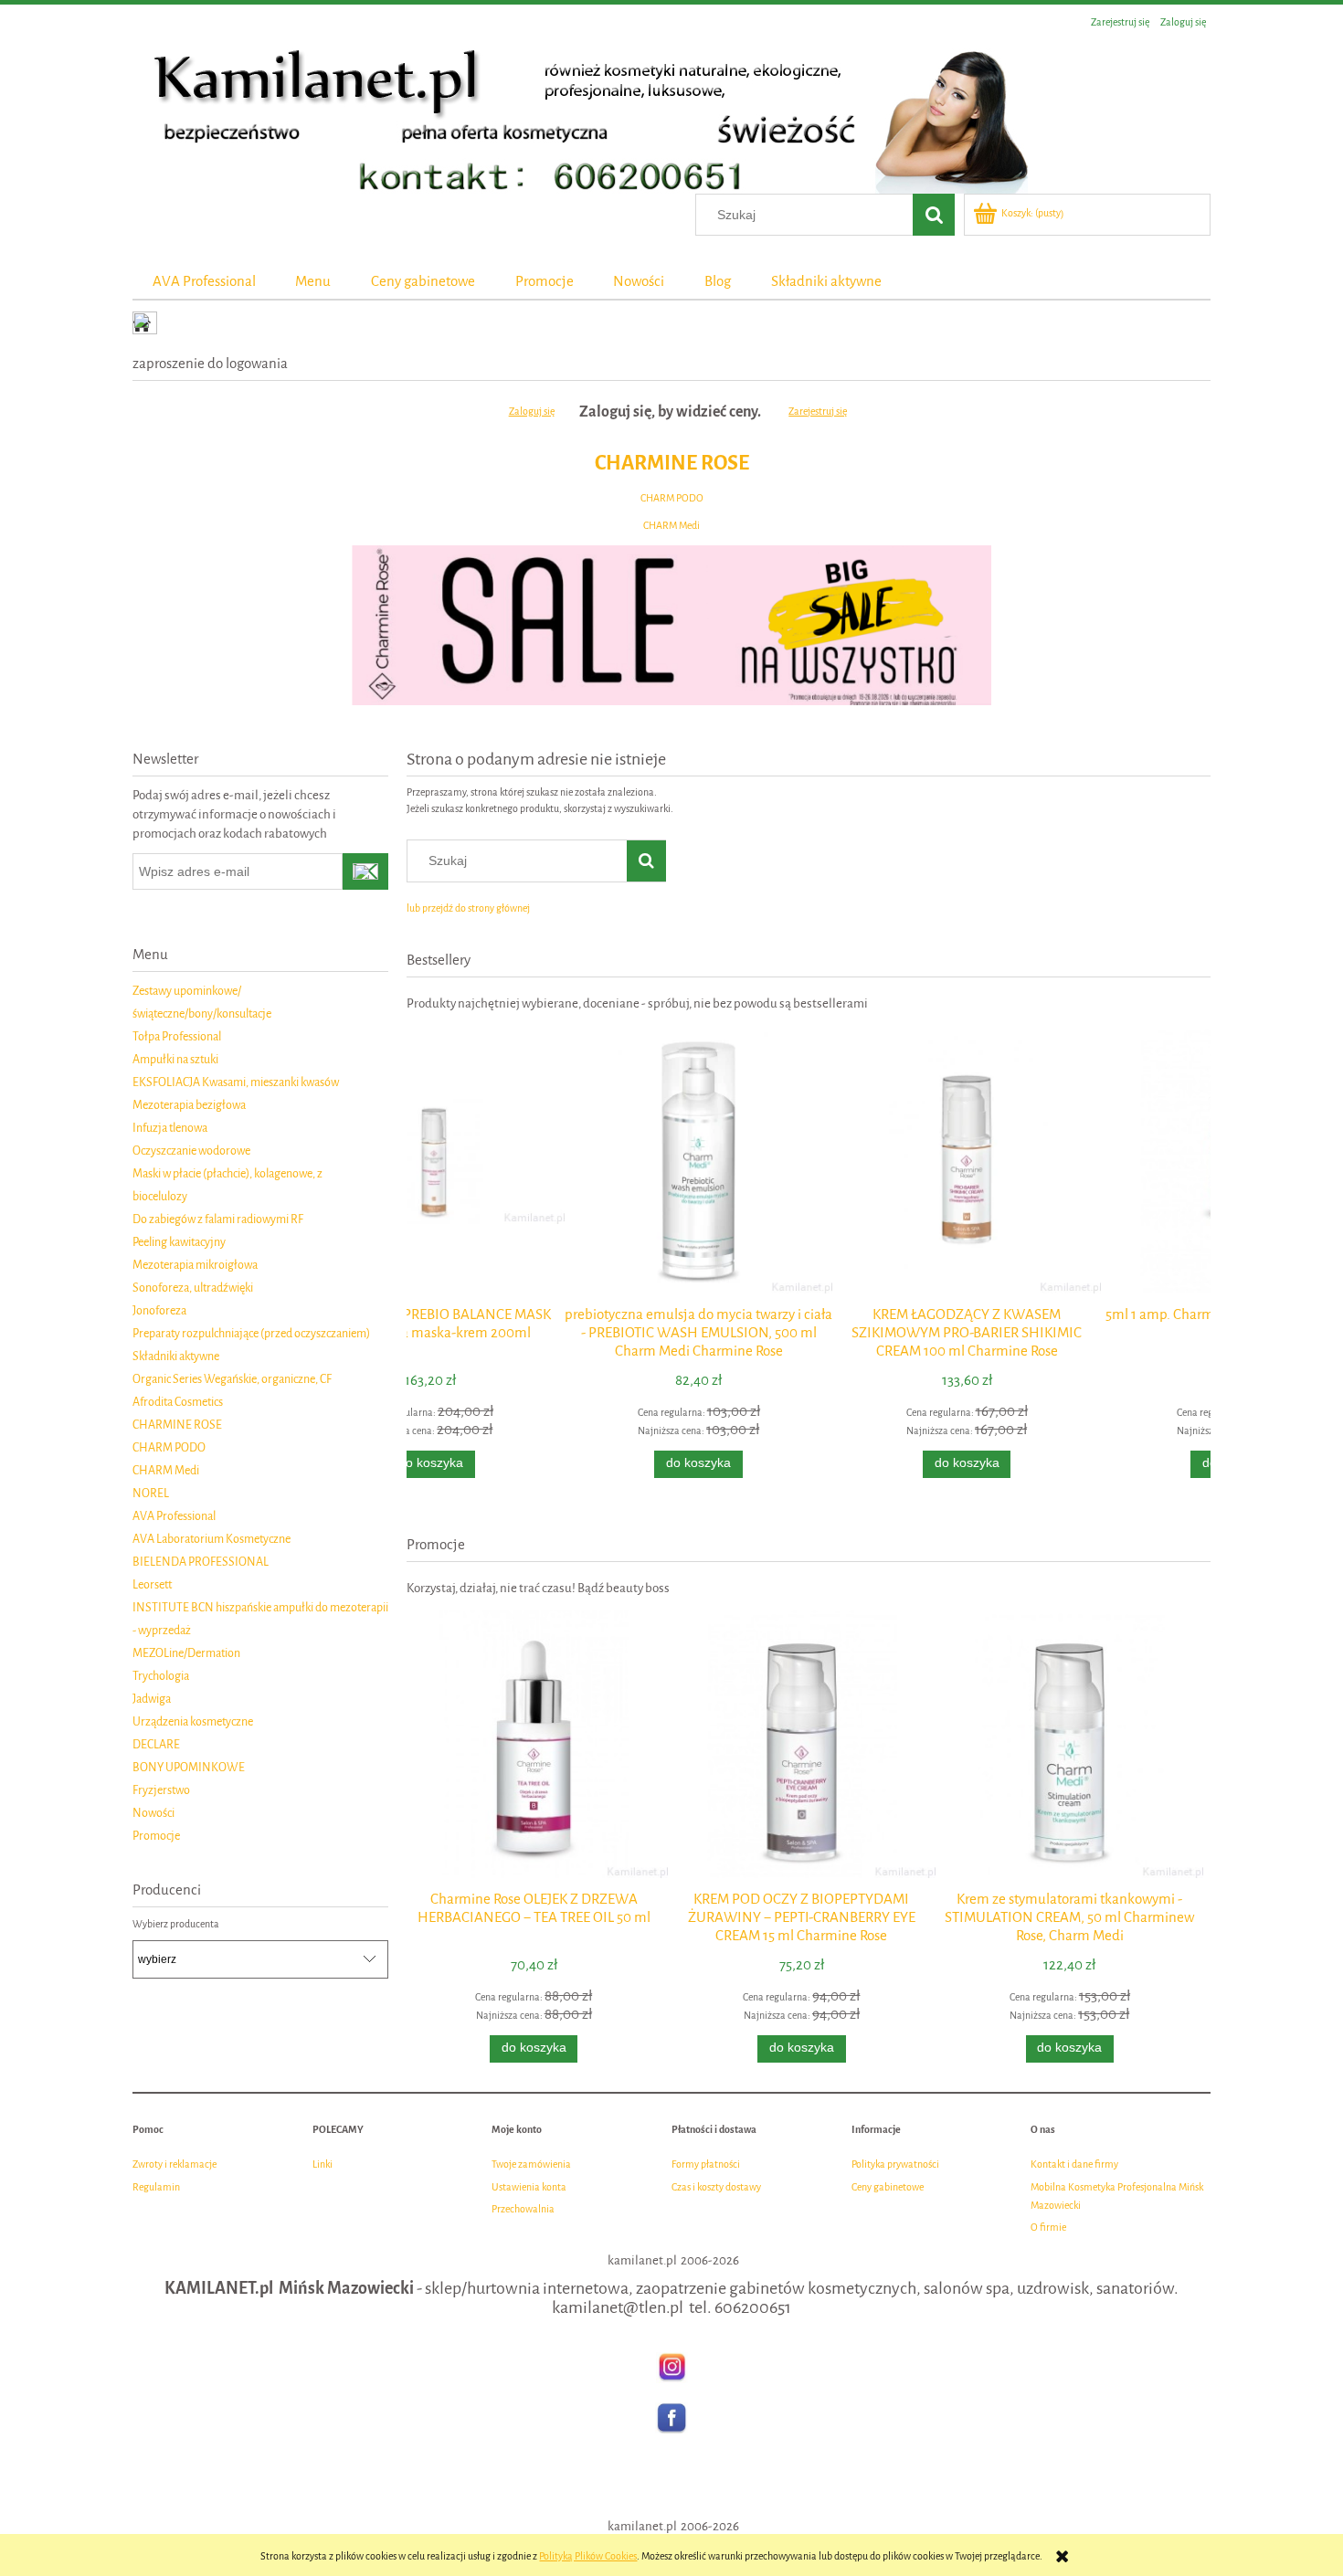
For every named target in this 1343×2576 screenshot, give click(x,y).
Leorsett (152, 1584)
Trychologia (161, 1676)
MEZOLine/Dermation (186, 1653)
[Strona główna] (580, 116)
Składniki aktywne (176, 1356)
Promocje (156, 1836)
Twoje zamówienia (531, 2164)
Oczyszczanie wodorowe (191, 1151)
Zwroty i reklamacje (174, 2164)
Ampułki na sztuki (175, 1059)
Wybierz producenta (176, 1925)
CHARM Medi (671, 526)
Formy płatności (706, 2164)
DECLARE (156, 1744)
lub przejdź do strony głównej (468, 908)
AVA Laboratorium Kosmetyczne (211, 1539)
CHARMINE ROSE (672, 463)
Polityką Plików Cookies (588, 2556)
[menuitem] (204, 281)
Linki (323, 2164)
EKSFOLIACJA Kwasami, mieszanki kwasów (236, 1082)
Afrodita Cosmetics (178, 1402)
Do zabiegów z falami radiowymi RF (218, 1219)
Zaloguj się (532, 412)
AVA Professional (174, 1516)
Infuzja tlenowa (170, 1128)
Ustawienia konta (529, 2187)
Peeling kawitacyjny (179, 1242)
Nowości (153, 1813)
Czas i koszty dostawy (716, 2187)
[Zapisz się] (365, 871)
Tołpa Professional (177, 1036)
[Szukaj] (934, 215)
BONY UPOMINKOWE (189, 1767)
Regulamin (156, 2187)
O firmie (1048, 2228)
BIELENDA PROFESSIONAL (201, 1562)
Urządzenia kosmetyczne (193, 1721)
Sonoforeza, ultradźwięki (193, 1288)
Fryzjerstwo (161, 1790)
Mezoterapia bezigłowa (189, 1105)
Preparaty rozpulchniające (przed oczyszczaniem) (251, 1333)
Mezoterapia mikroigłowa (195, 1265)
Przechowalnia (523, 2209)
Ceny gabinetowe (888, 2187)
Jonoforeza (159, 1310)
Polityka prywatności (895, 2164)
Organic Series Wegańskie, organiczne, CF (232, 1379)
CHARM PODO (672, 498)
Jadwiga (152, 1699)
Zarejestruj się (818, 412)
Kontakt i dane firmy (1074, 2164)
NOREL (151, 1493)
